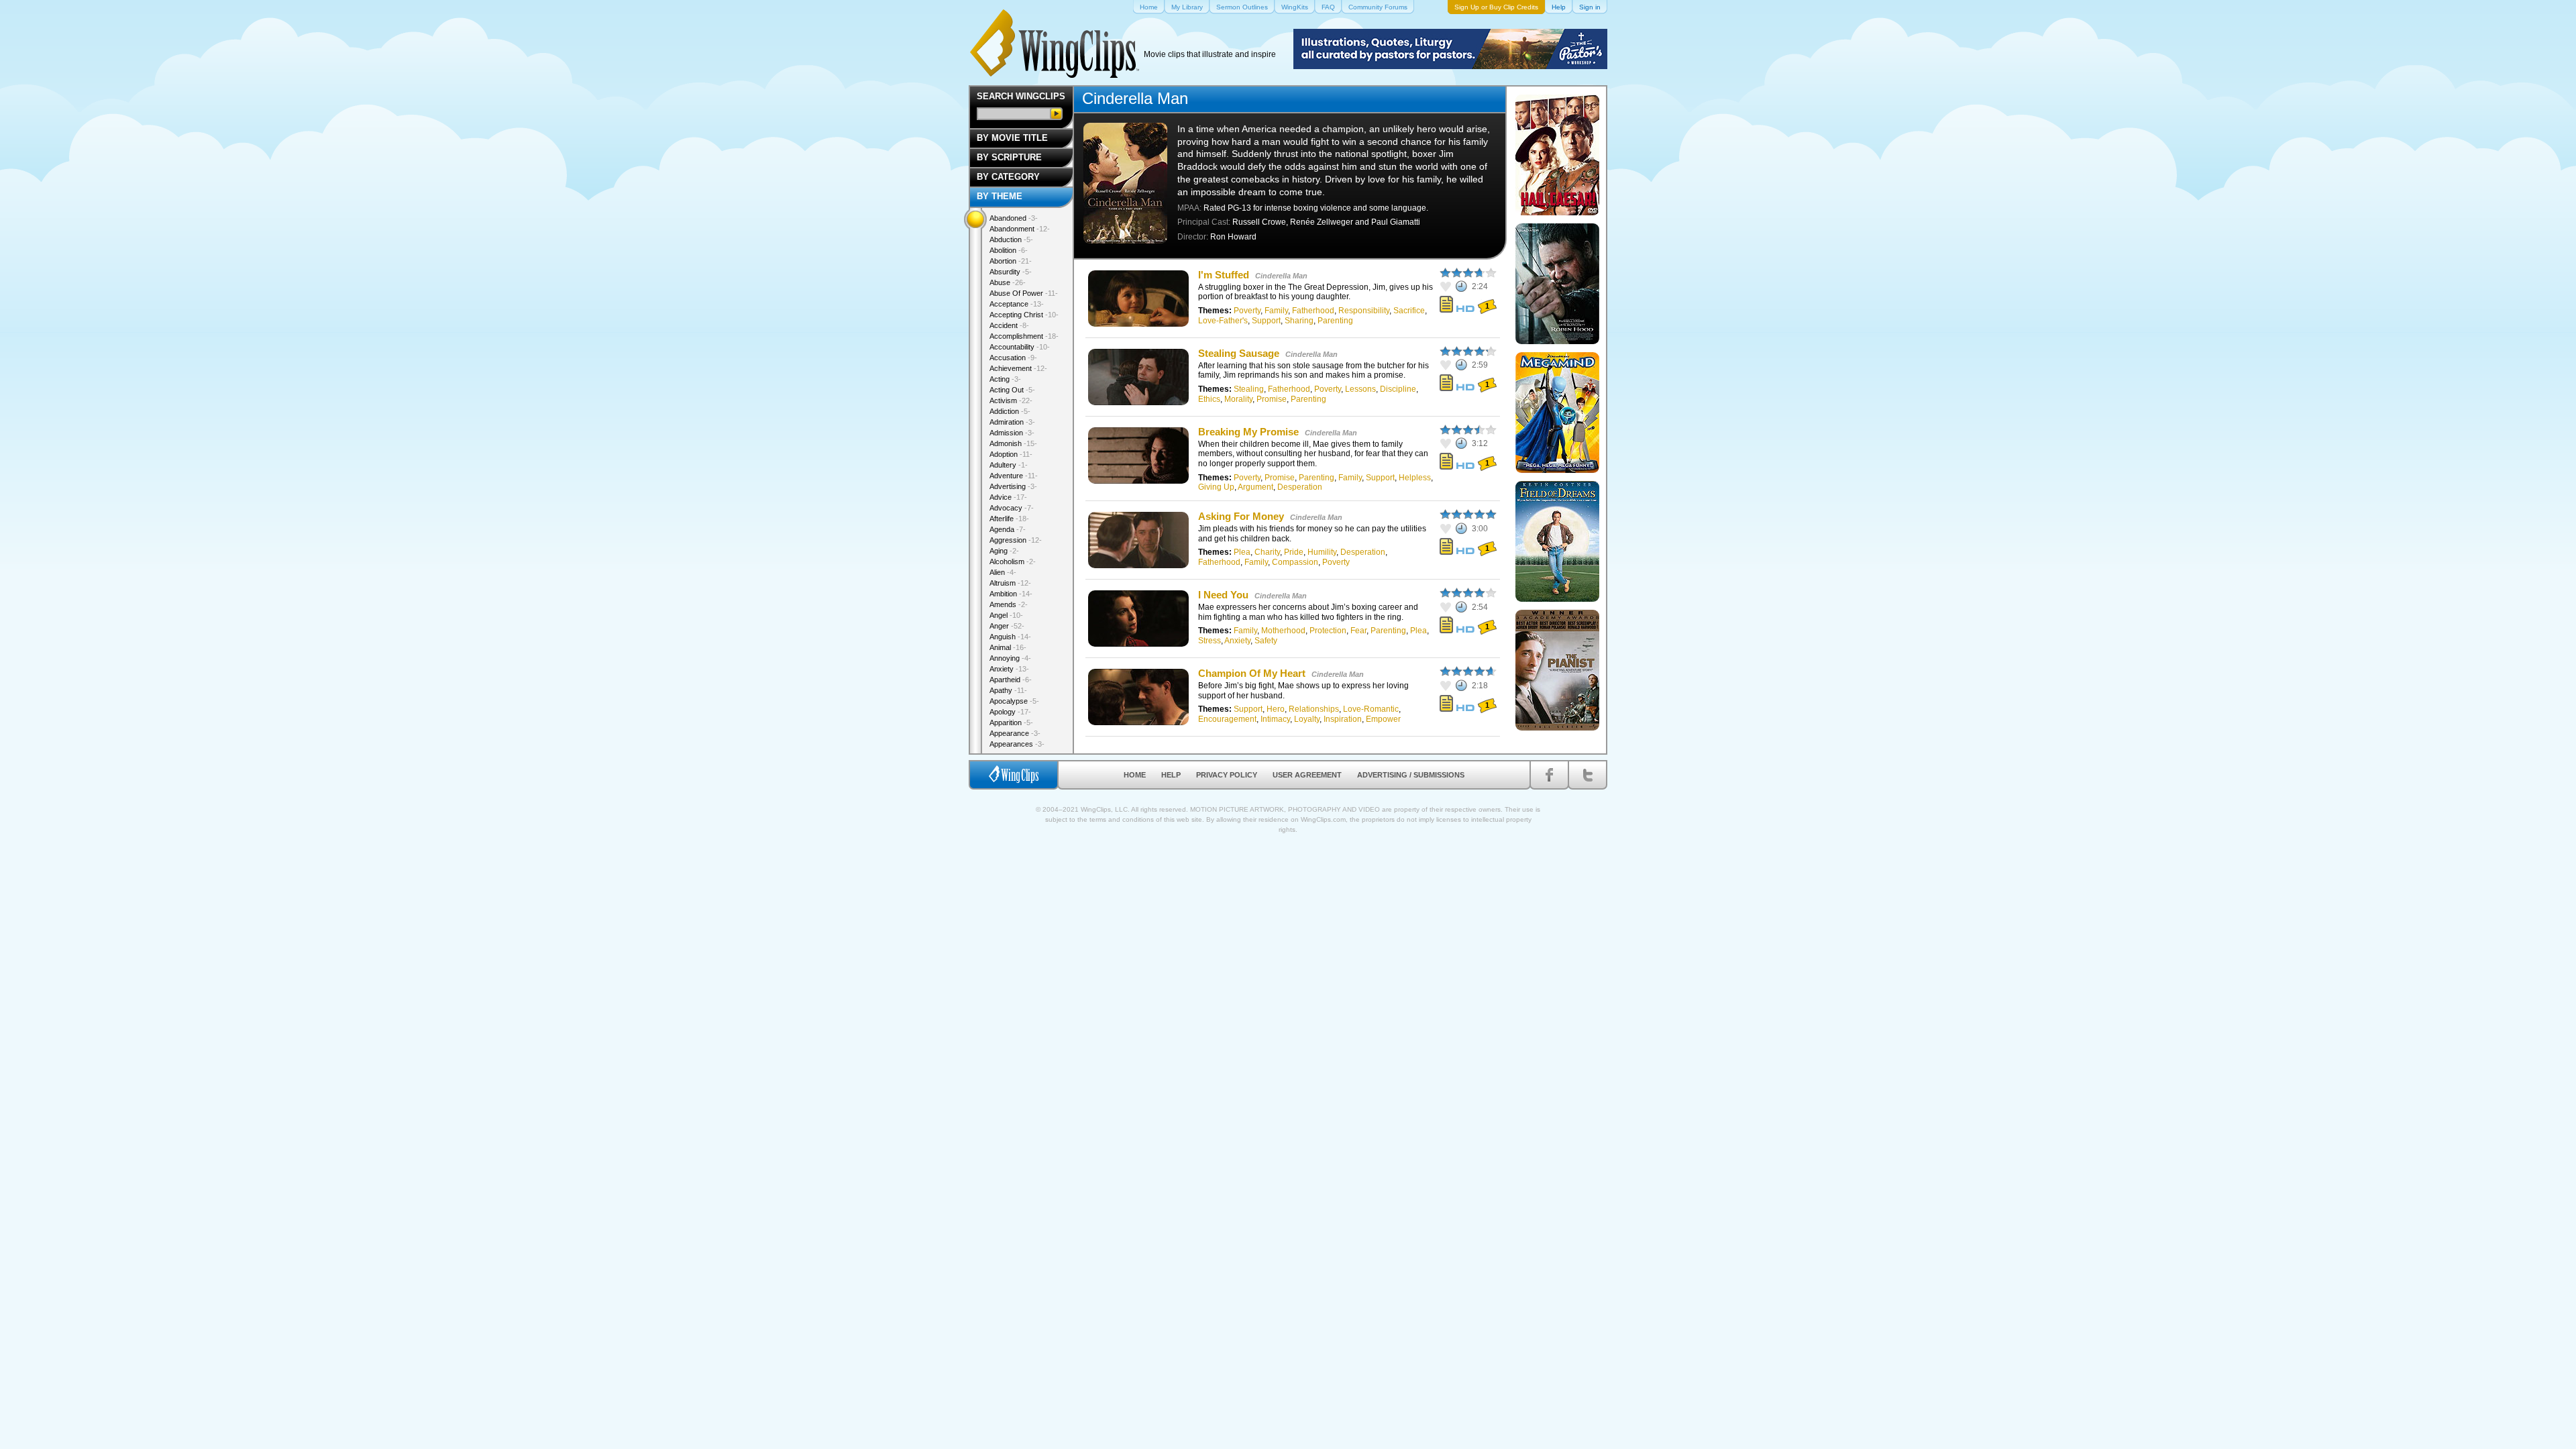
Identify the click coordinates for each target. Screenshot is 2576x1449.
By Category (1008, 177)
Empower (1383, 719)
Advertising (1013, 486)
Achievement (1018, 368)
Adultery (1009, 465)
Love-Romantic (1371, 709)
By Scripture (1009, 157)
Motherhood (1283, 631)
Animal (1008, 647)
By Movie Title (1012, 138)
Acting (1005, 379)
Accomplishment (1024, 336)
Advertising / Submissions (1411, 775)
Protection (1328, 631)
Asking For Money (1241, 516)
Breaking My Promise (1248, 432)
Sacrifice (1409, 311)
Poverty (1247, 311)
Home (1135, 775)
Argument (1255, 487)
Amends (1009, 604)
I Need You (1223, 595)
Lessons (1360, 389)
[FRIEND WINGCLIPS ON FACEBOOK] (1549, 775)
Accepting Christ (1024, 315)
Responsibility (1364, 311)
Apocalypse (1014, 701)
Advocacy (1012, 508)
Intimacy (1275, 719)
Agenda (1008, 529)
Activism (1011, 400)
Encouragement (1227, 719)
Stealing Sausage (1239, 353)
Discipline (1398, 389)
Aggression (1016, 540)
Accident (1009, 325)
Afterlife (1009, 519)
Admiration (1012, 422)
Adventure (1014, 476)
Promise (1272, 399)
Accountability (1020, 347)
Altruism (1010, 583)
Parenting (1335, 321)
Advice (1008, 497)
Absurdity (1011, 272)
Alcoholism (1013, 561)
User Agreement (1307, 775)
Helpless (1415, 478)
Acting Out (1012, 390)
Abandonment (1020, 229)
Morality (1238, 399)
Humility (1322, 552)
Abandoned (1014, 218)
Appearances (1017, 744)
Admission (1012, 433)
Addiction (1010, 411)
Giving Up (1216, 487)
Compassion (1295, 562)
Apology (1010, 712)
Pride (1294, 552)
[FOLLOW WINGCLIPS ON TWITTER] (1588, 775)
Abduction (1011, 239)
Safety (1266, 641)
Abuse (1008, 282)
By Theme (1000, 196)
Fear (1358, 631)
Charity (1267, 552)
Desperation (1300, 487)
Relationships (1314, 709)
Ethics (1209, 399)
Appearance (1015, 733)
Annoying (1010, 658)
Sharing (1299, 321)
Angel (1006, 615)
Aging (1004, 551)
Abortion (1011, 261)
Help (1171, 775)
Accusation (1013, 358)
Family (1276, 311)
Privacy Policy (1227, 775)
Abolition (1009, 250)
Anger (1007, 626)
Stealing (1249, 389)
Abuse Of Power (1024, 293)
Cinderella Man (1281, 276)
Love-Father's (1223, 321)
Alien (1003, 572)
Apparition (1011, 722)
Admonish (1013, 443)
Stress (1210, 641)
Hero (1276, 709)
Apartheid (1011, 680)
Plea (1242, 552)
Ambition (1011, 594)
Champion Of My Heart (1252, 673)
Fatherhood (1313, 311)
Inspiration (1343, 719)
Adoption (1011, 454)
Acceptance (1017, 304)
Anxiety (1237, 641)
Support (1266, 321)
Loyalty (1307, 719)
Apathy (1008, 690)
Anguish (1010, 637)
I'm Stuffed (1224, 275)
